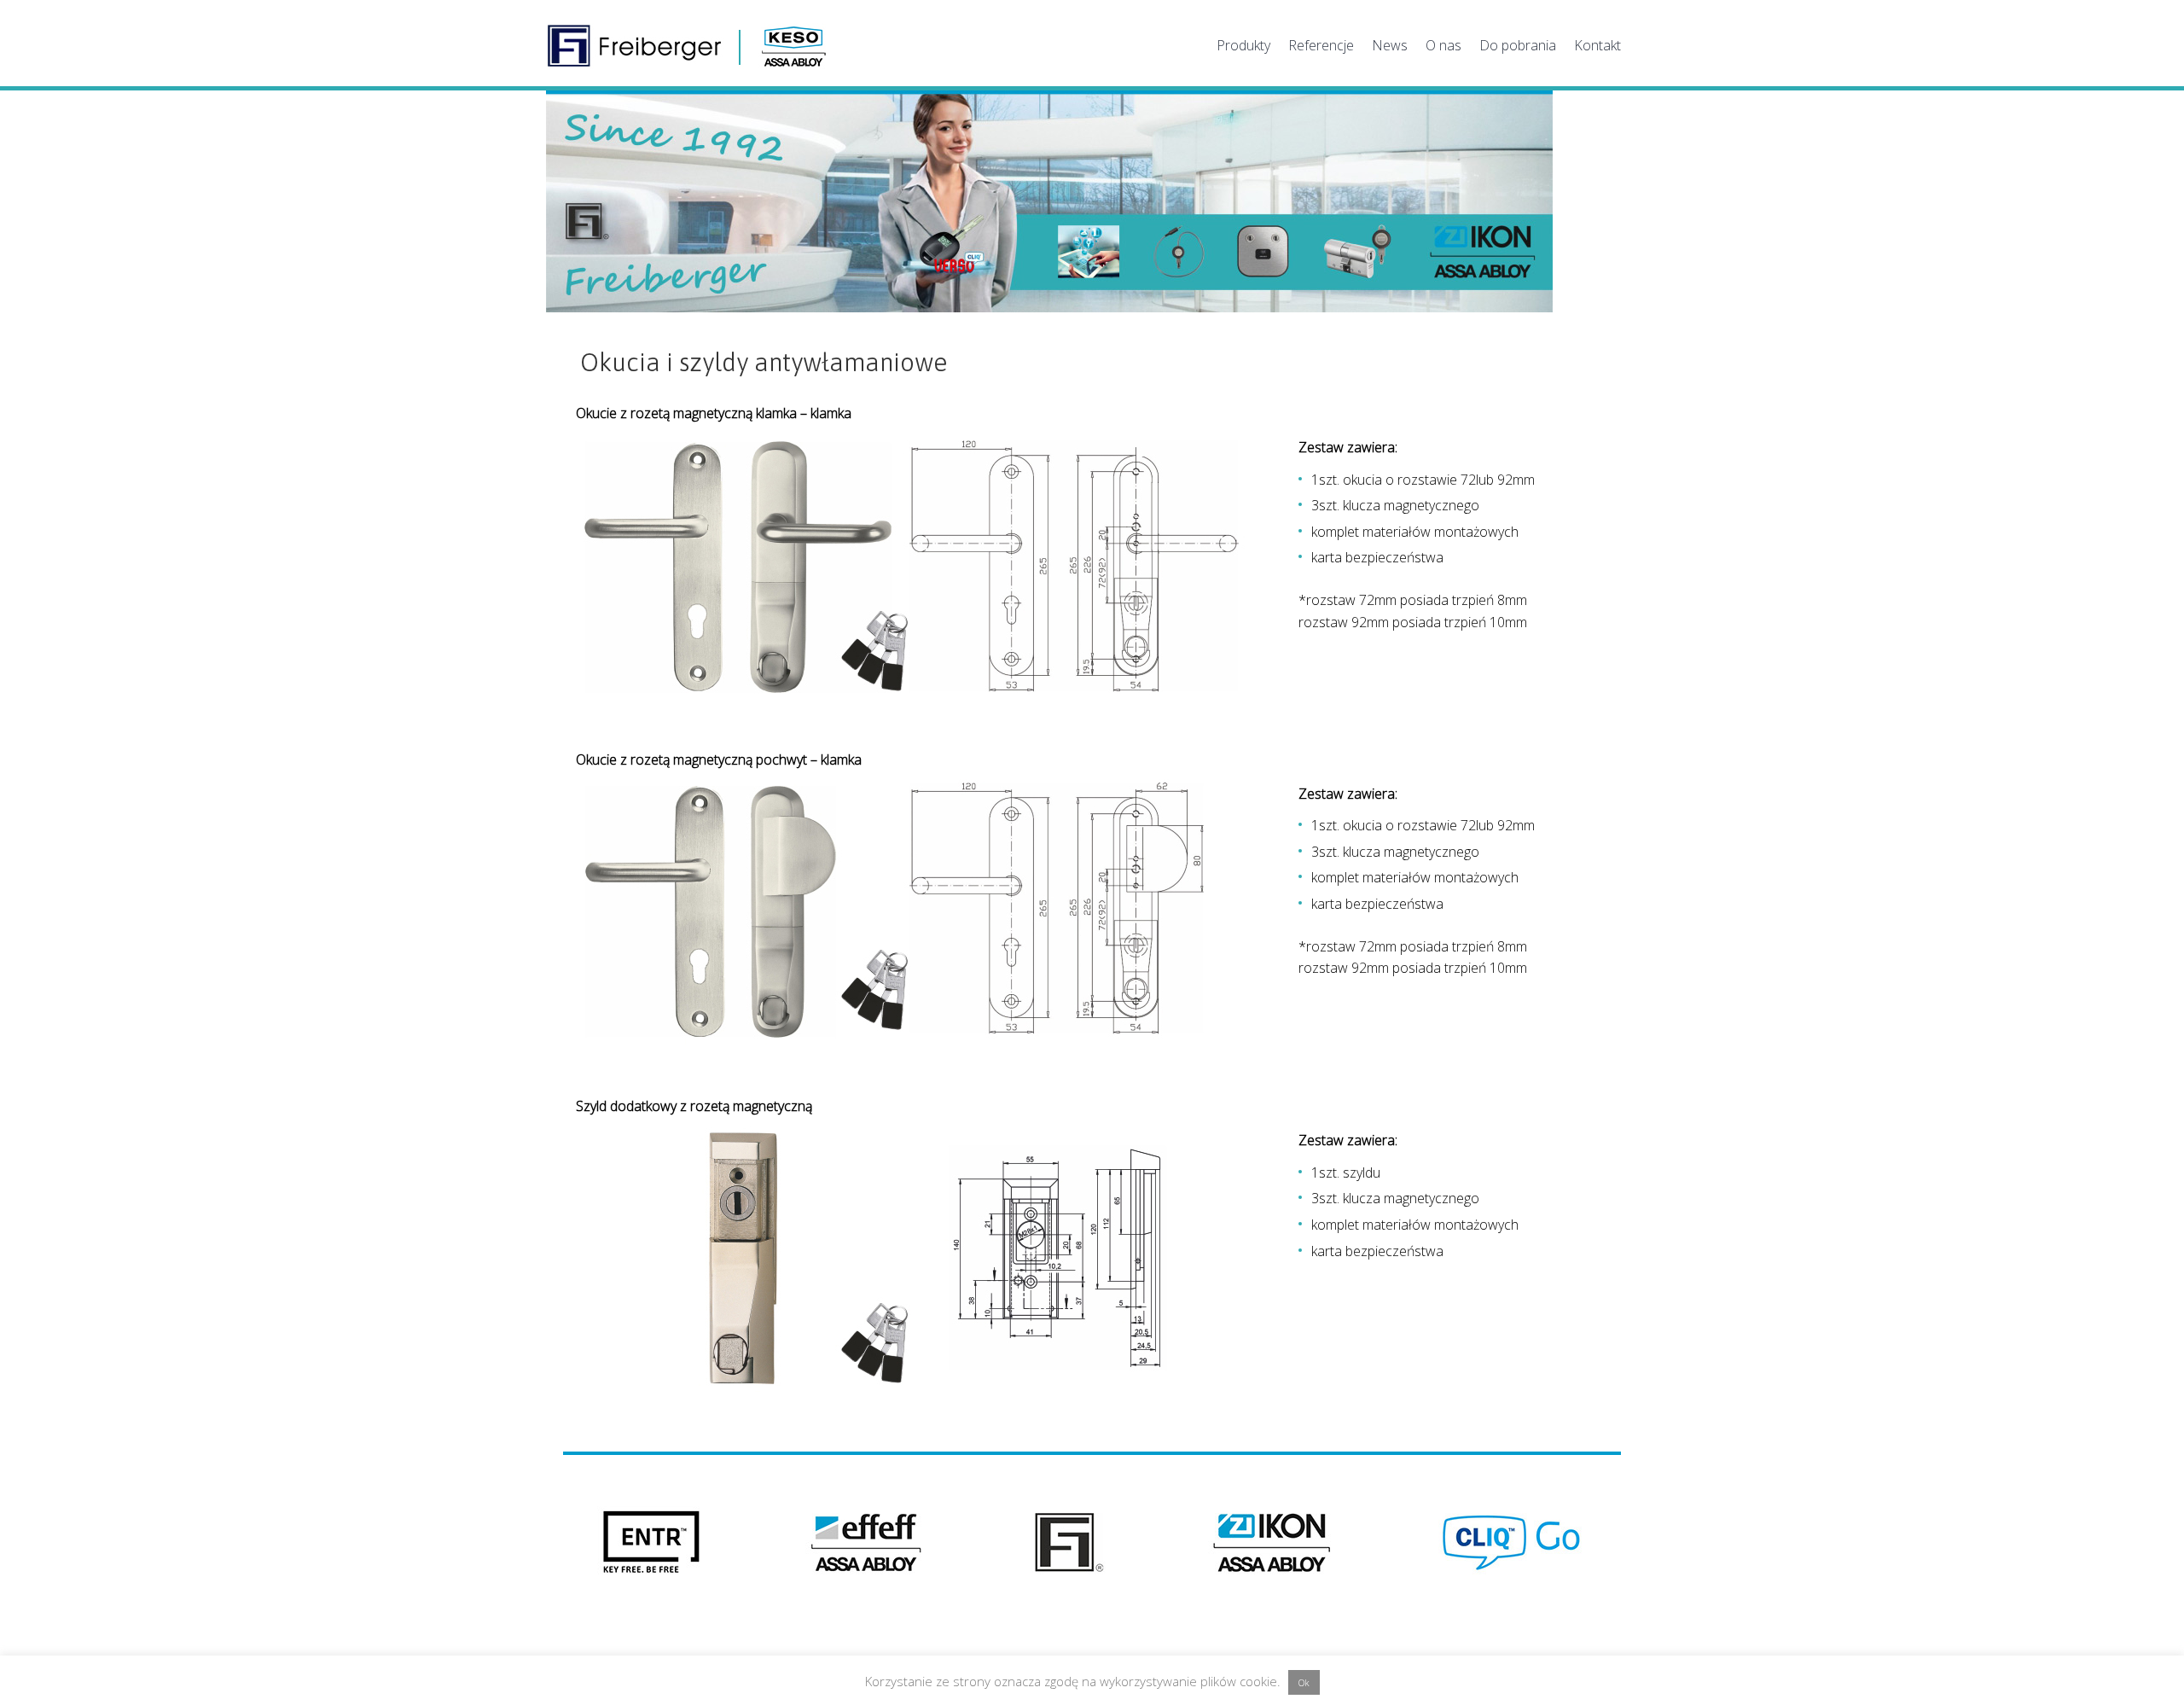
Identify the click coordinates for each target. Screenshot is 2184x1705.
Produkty (1243, 45)
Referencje (1321, 45)
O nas (1443, 45)
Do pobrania (1518, 45)
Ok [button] (1304, 1682)
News (1390, 45)
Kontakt (1597, 45)
